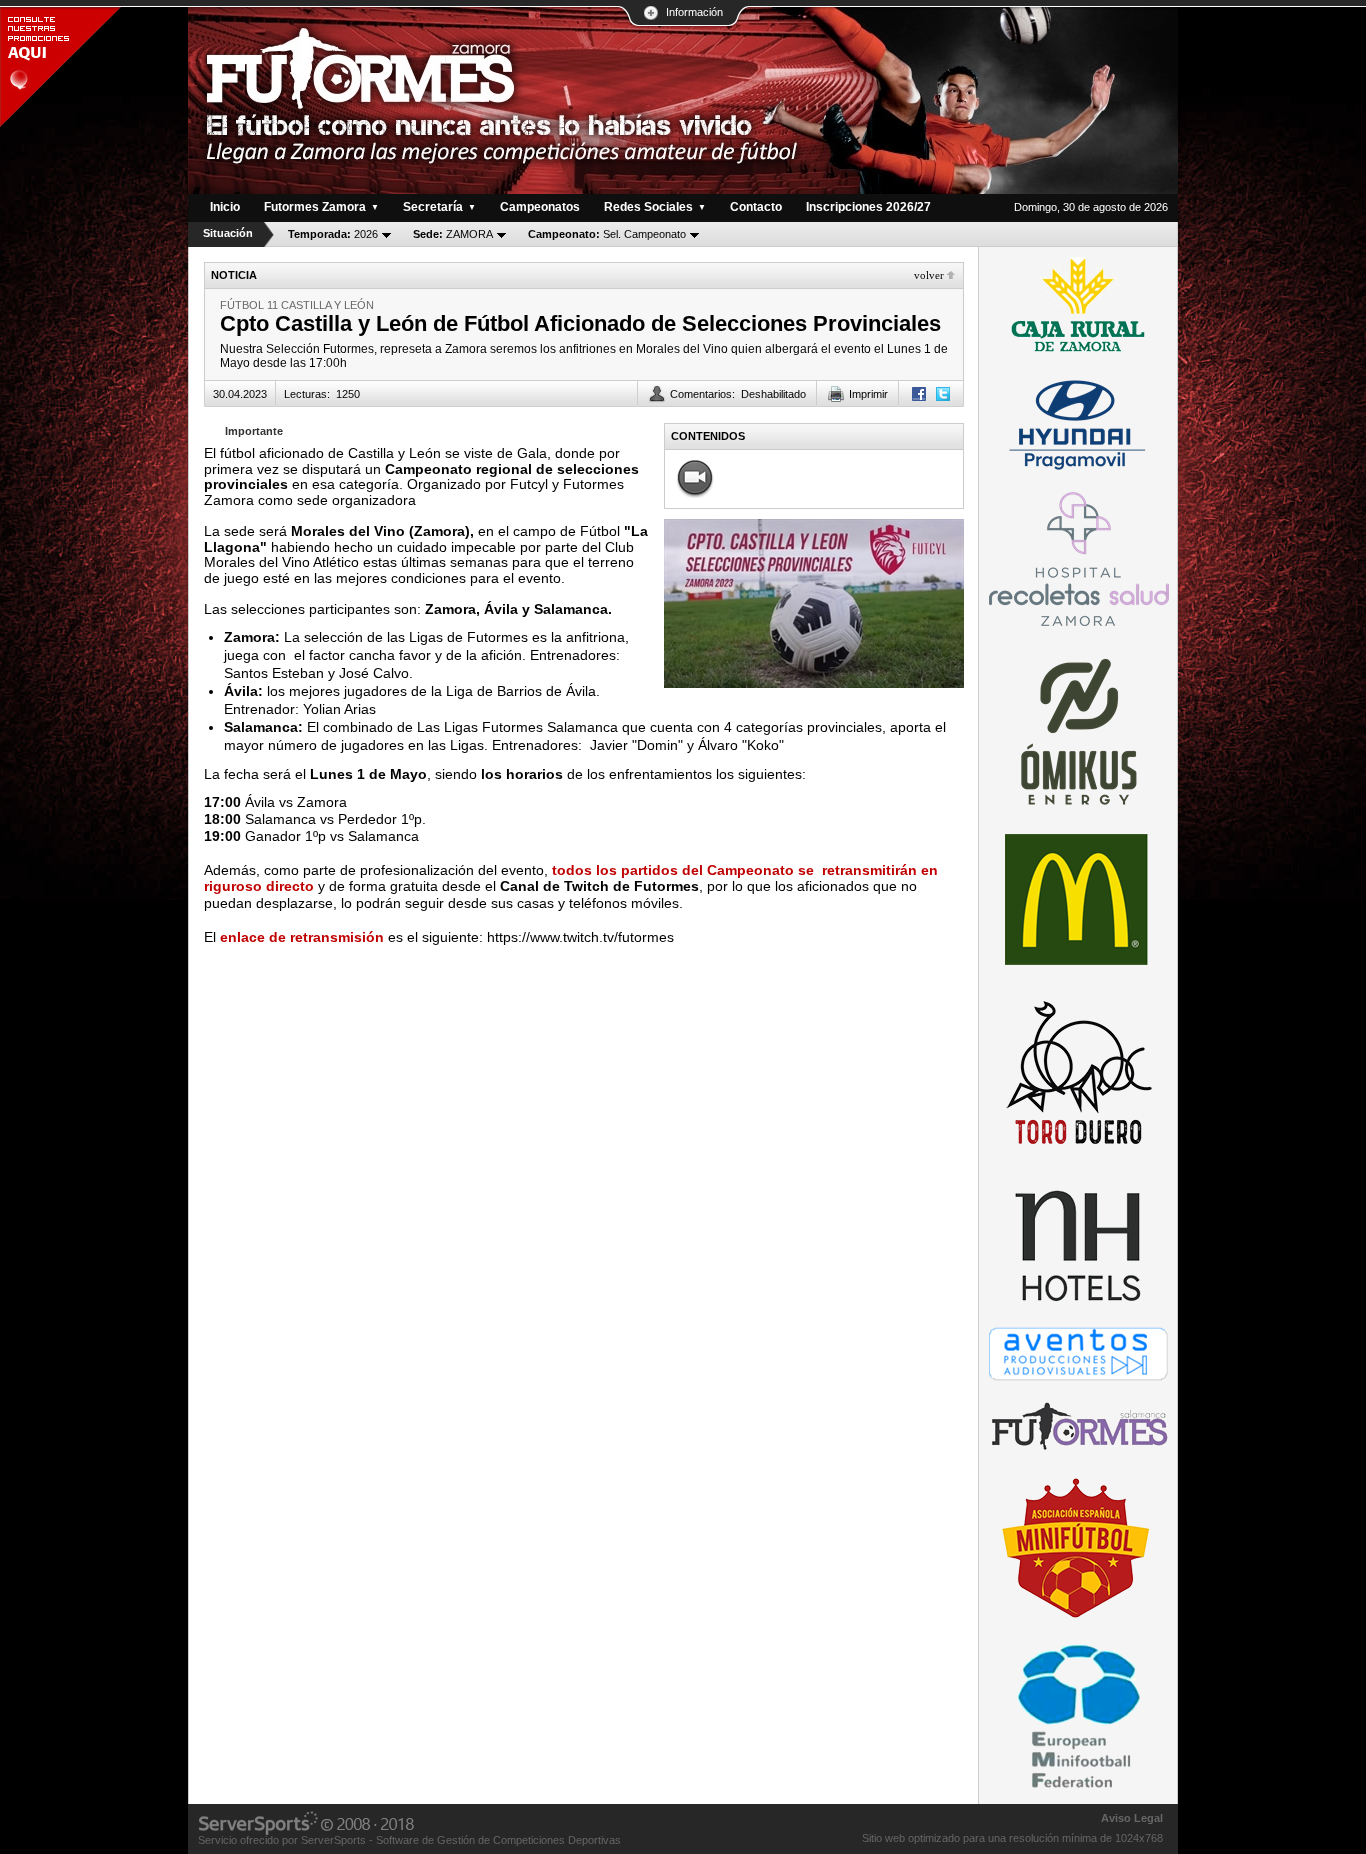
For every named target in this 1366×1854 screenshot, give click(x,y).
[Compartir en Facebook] (919, 394)
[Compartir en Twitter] (943, 394)
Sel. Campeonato (607, 234)
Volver (929, 275)
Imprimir (868, 394)
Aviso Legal (1132, 1818)
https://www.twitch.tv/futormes (580, 937)
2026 (333, 234)
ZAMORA (453, 234)
